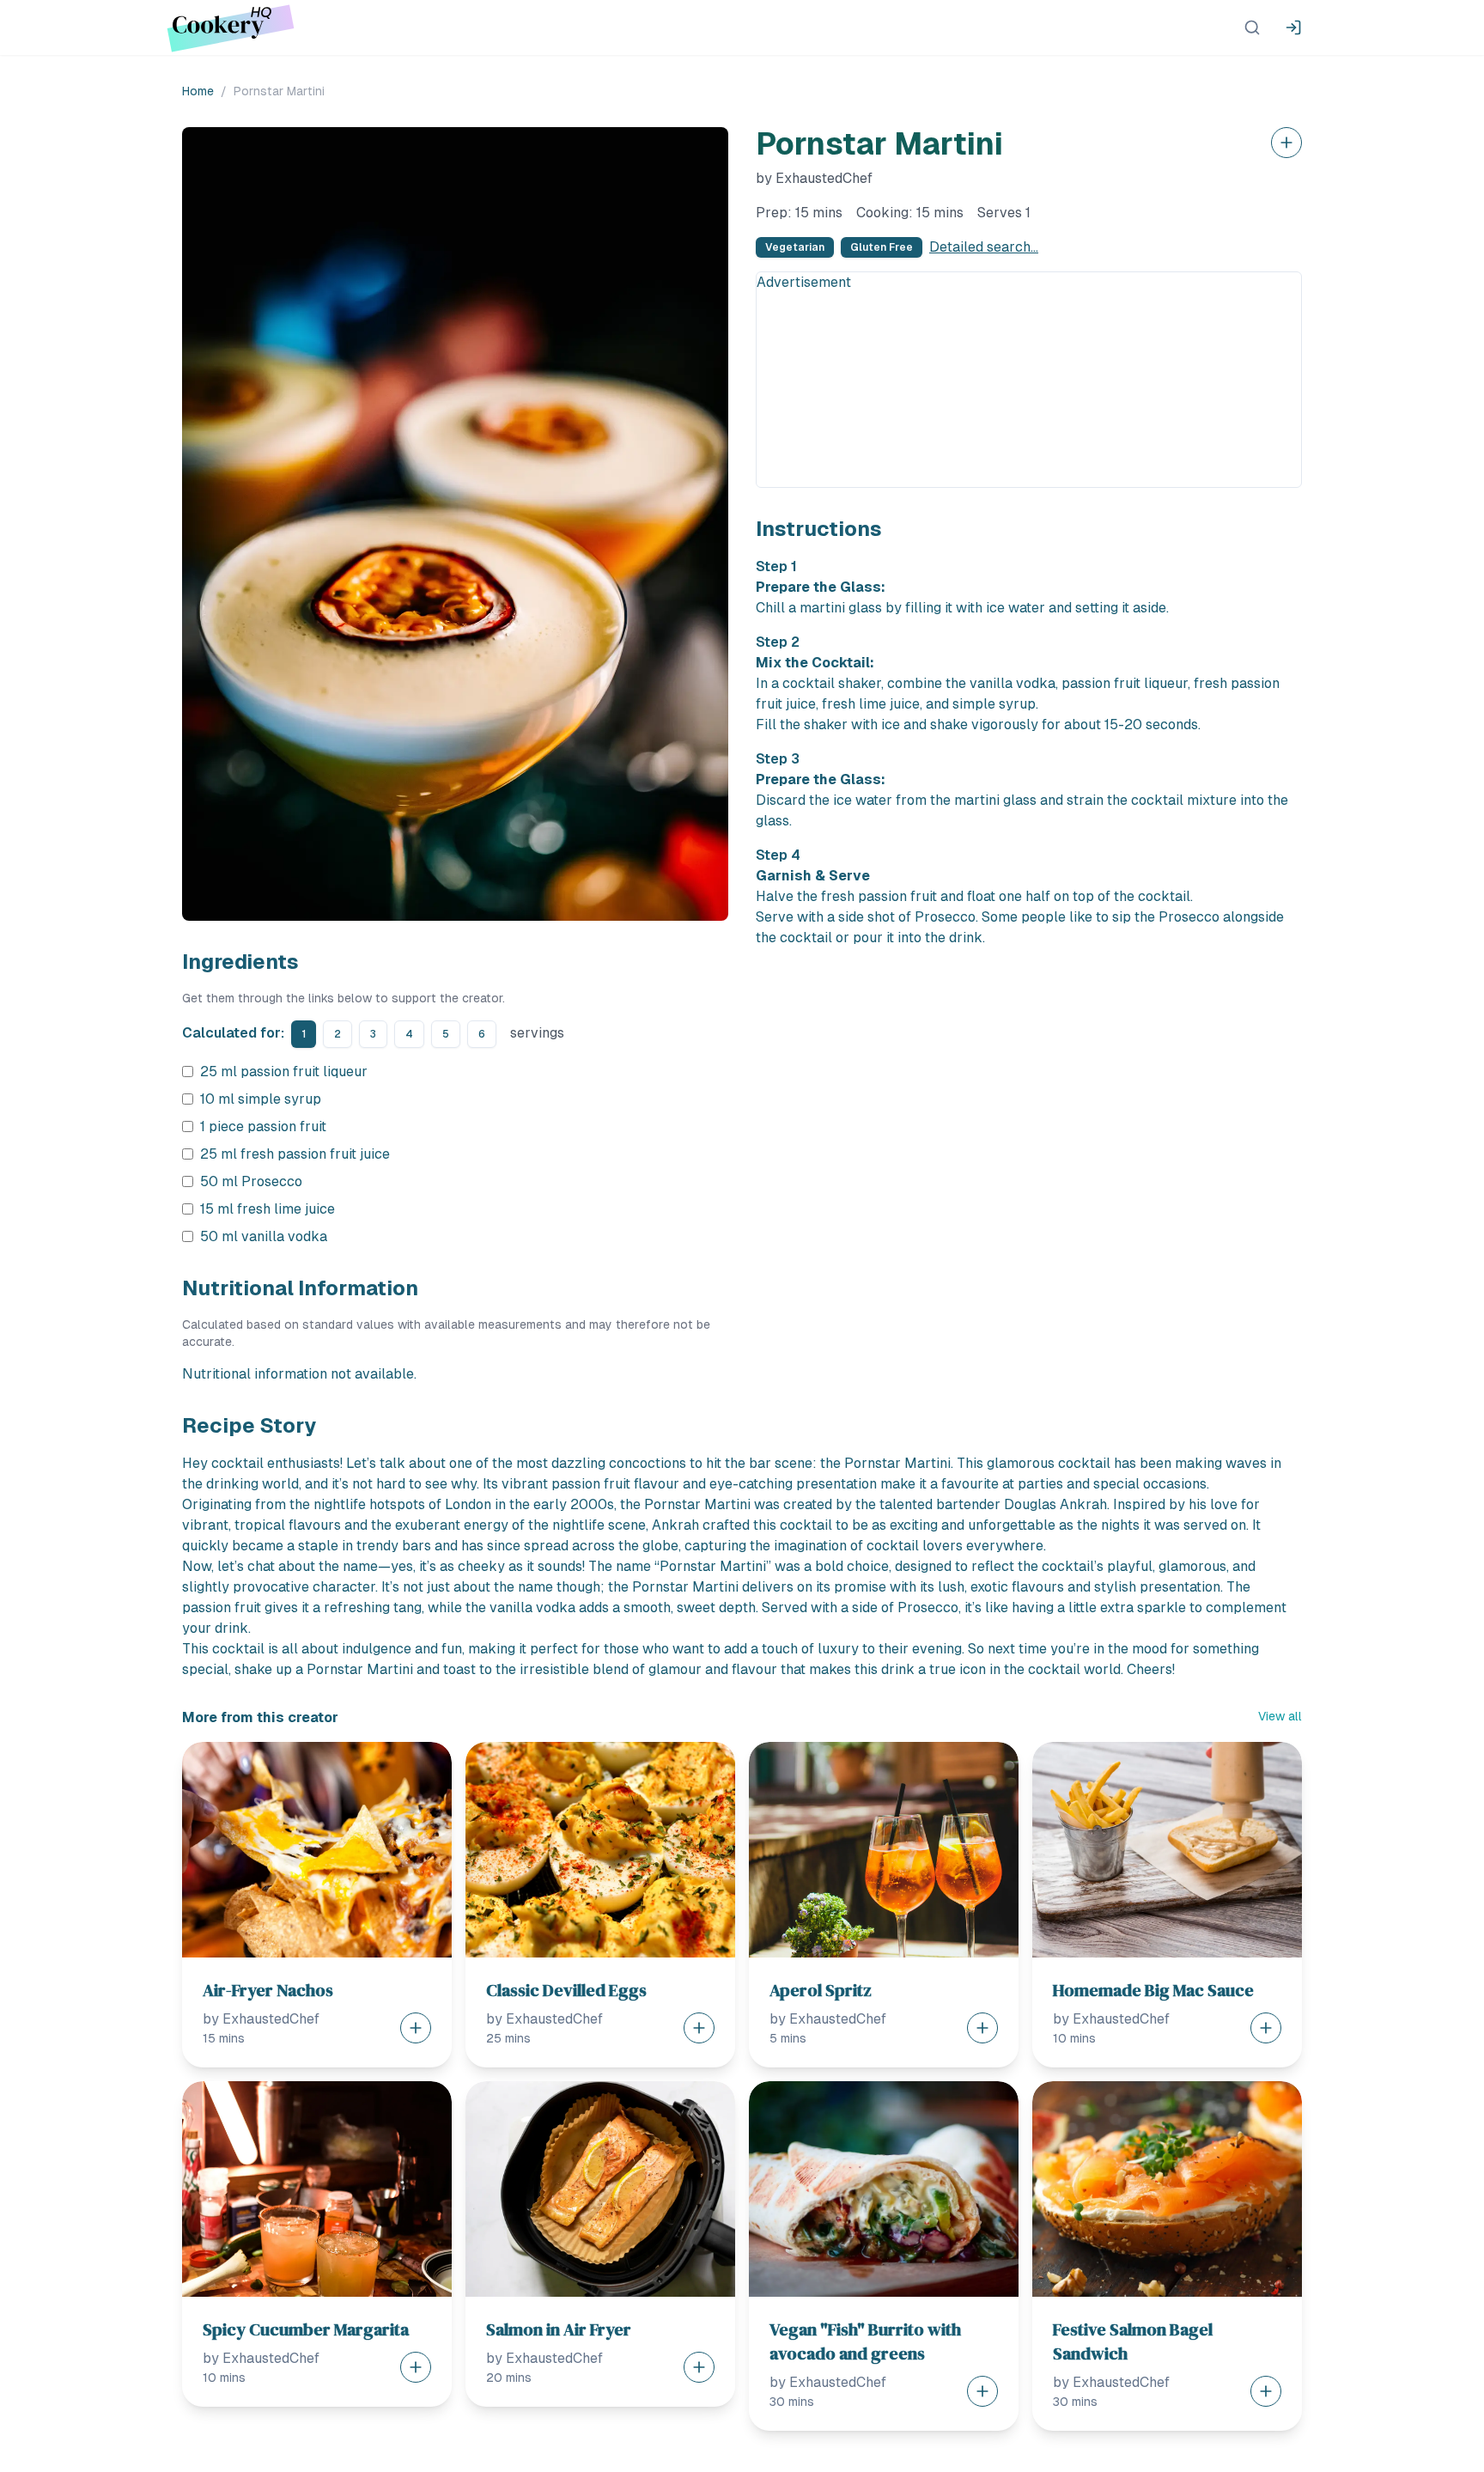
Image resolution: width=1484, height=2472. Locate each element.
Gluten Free (882, 247)
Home (198, 91)
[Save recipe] (1286, 143)
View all (1280, 1716)
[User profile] (1293, 27)
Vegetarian (795, 247)
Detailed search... (984, 247)
